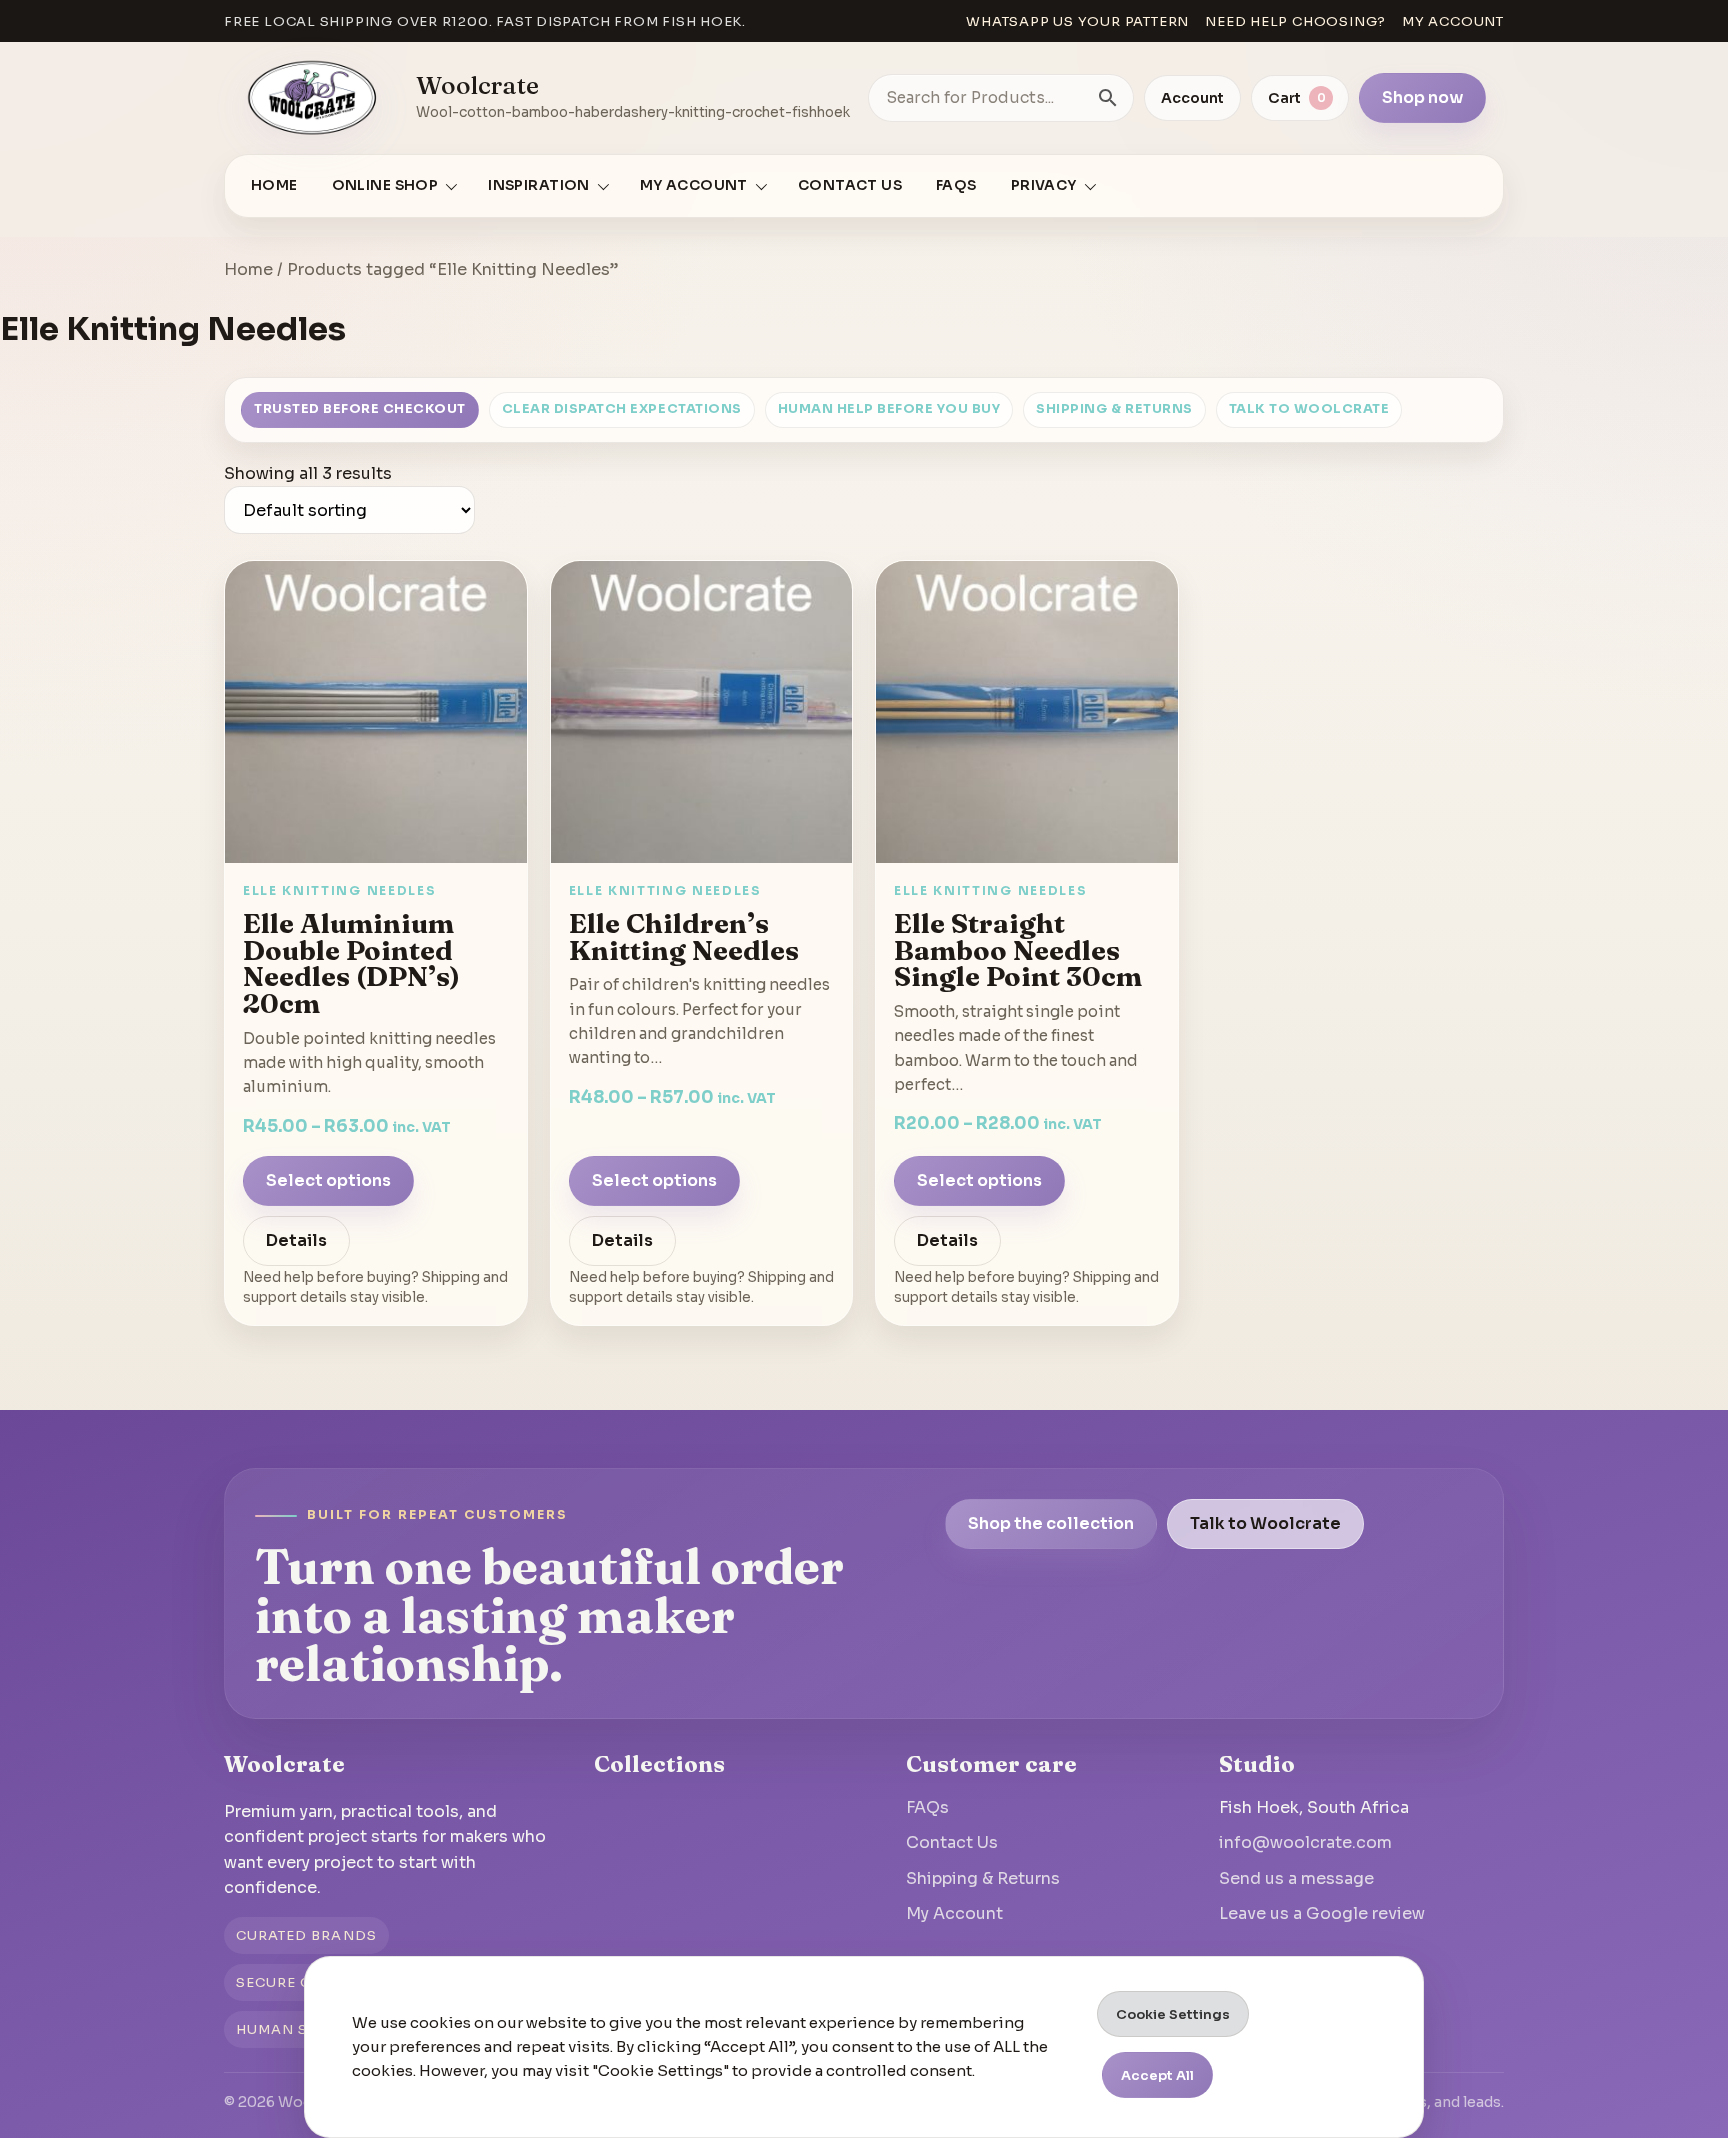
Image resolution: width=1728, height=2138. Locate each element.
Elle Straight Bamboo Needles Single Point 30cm (1018, 949)
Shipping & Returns (1114, 409)
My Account (954, 1913)
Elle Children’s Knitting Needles (684, 936)
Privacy (1044, 185)
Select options (328, 1180)
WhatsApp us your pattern (1077, 21)
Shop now (1422, 97)
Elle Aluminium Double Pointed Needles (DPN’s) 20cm (351, 963)
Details (296, 1240)
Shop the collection (1051, 1523)
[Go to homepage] (313, 98)
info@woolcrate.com (1305, 1842)
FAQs (956, 185)
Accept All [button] (1157, 2075)
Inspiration (539, 185)
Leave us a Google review (1322, 1913)
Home (274, 185)
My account (1453, 21)
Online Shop (385, 185)
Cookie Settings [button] (1173, 2014)
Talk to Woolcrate (1309, 409)
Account (1192, 98)
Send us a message (1296, 1878)
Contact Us (850, 185)
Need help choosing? (1295, 21)
